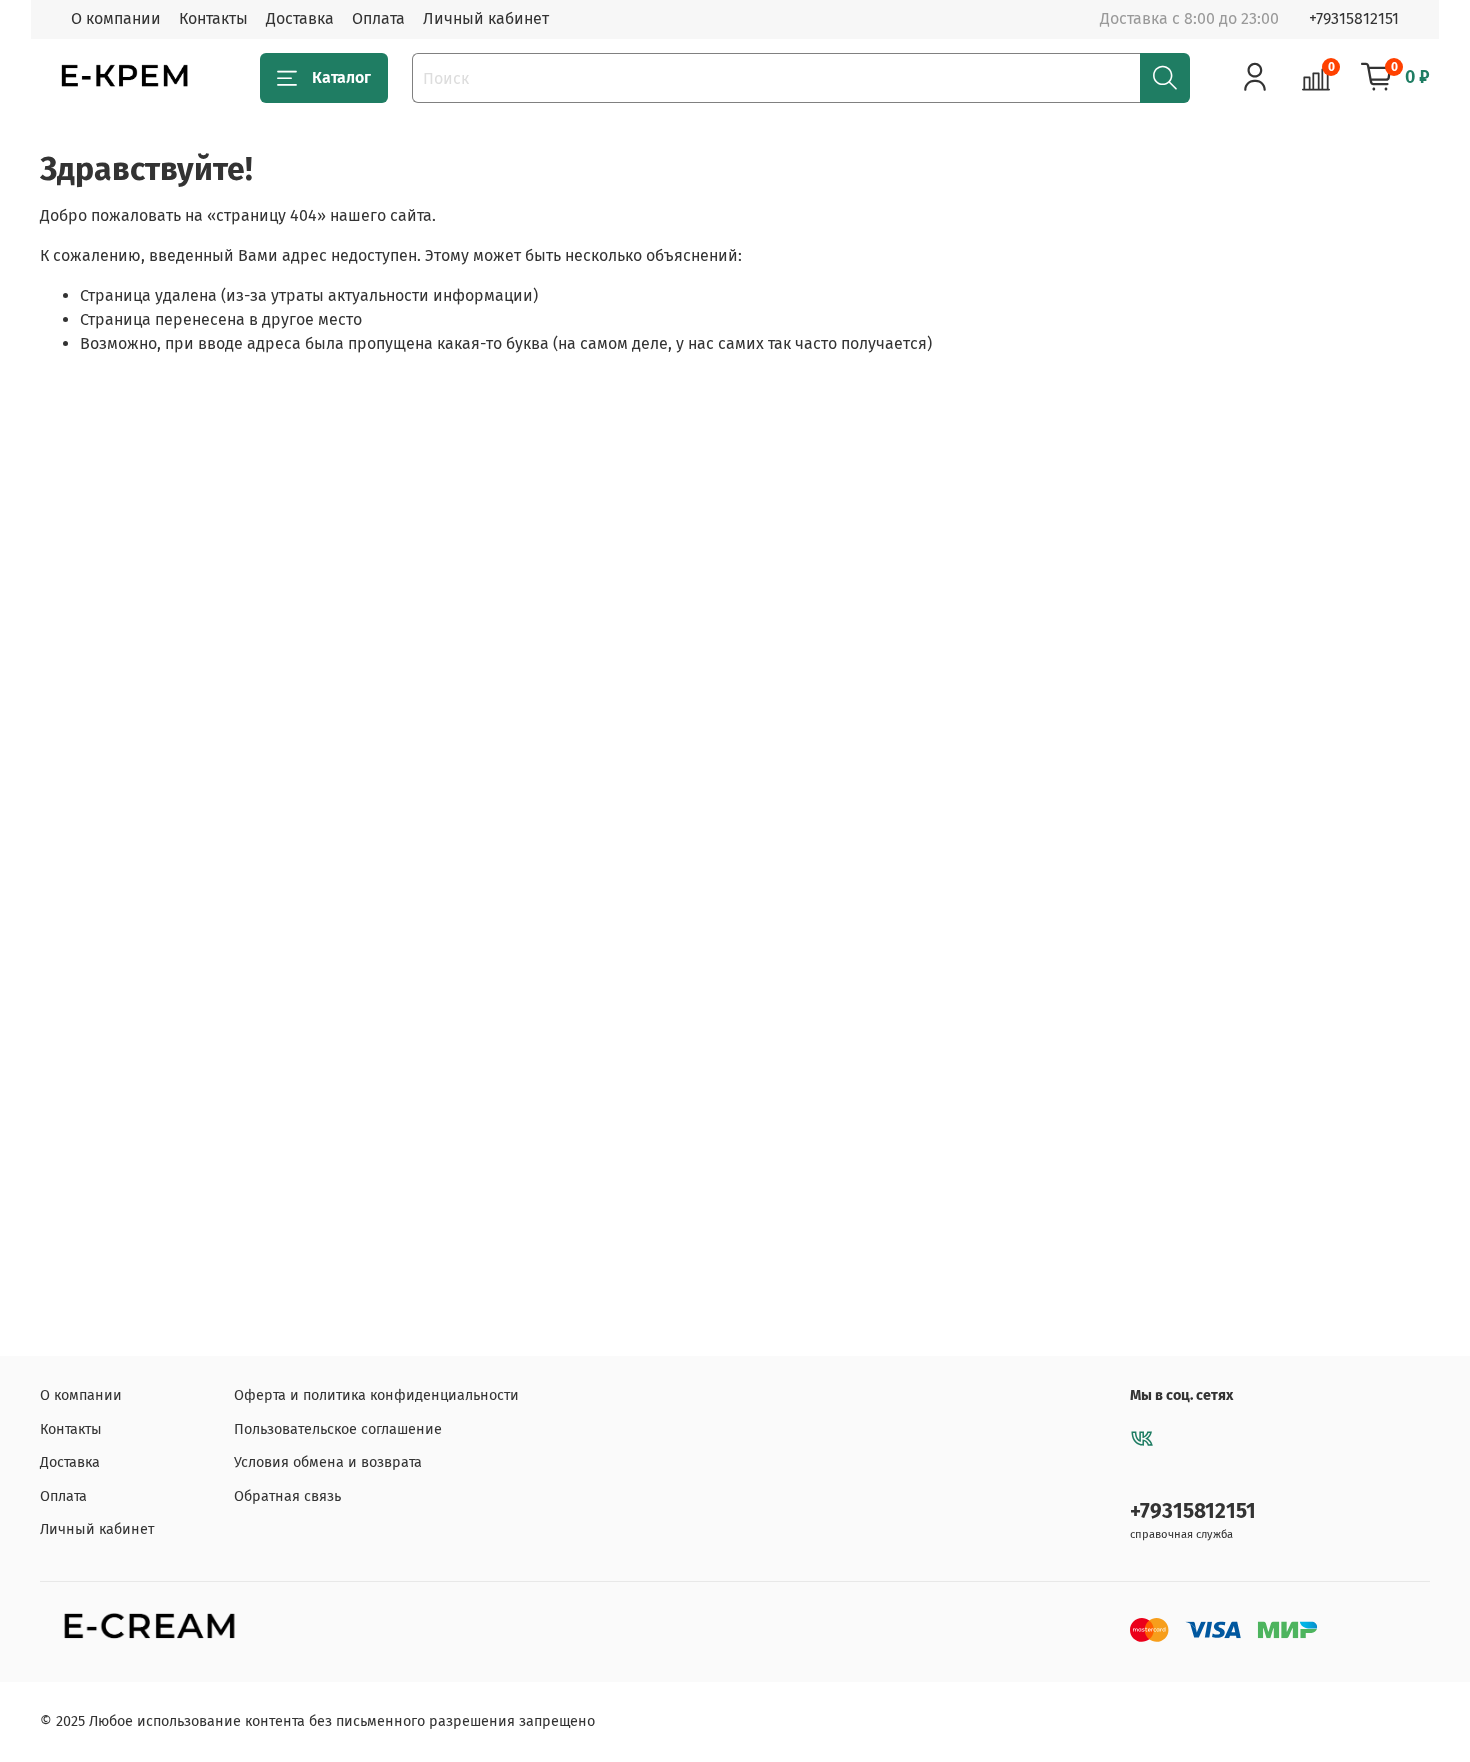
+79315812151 (1354, 18)
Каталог (341, 77)
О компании (116, 18)
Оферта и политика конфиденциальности (376, 1395)
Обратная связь (287, 1496)
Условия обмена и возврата (328, 1462)
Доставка (300, 18)
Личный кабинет (486, 18)
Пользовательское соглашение (338, 1429)
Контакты (213, 18)
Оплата (378, 18)
